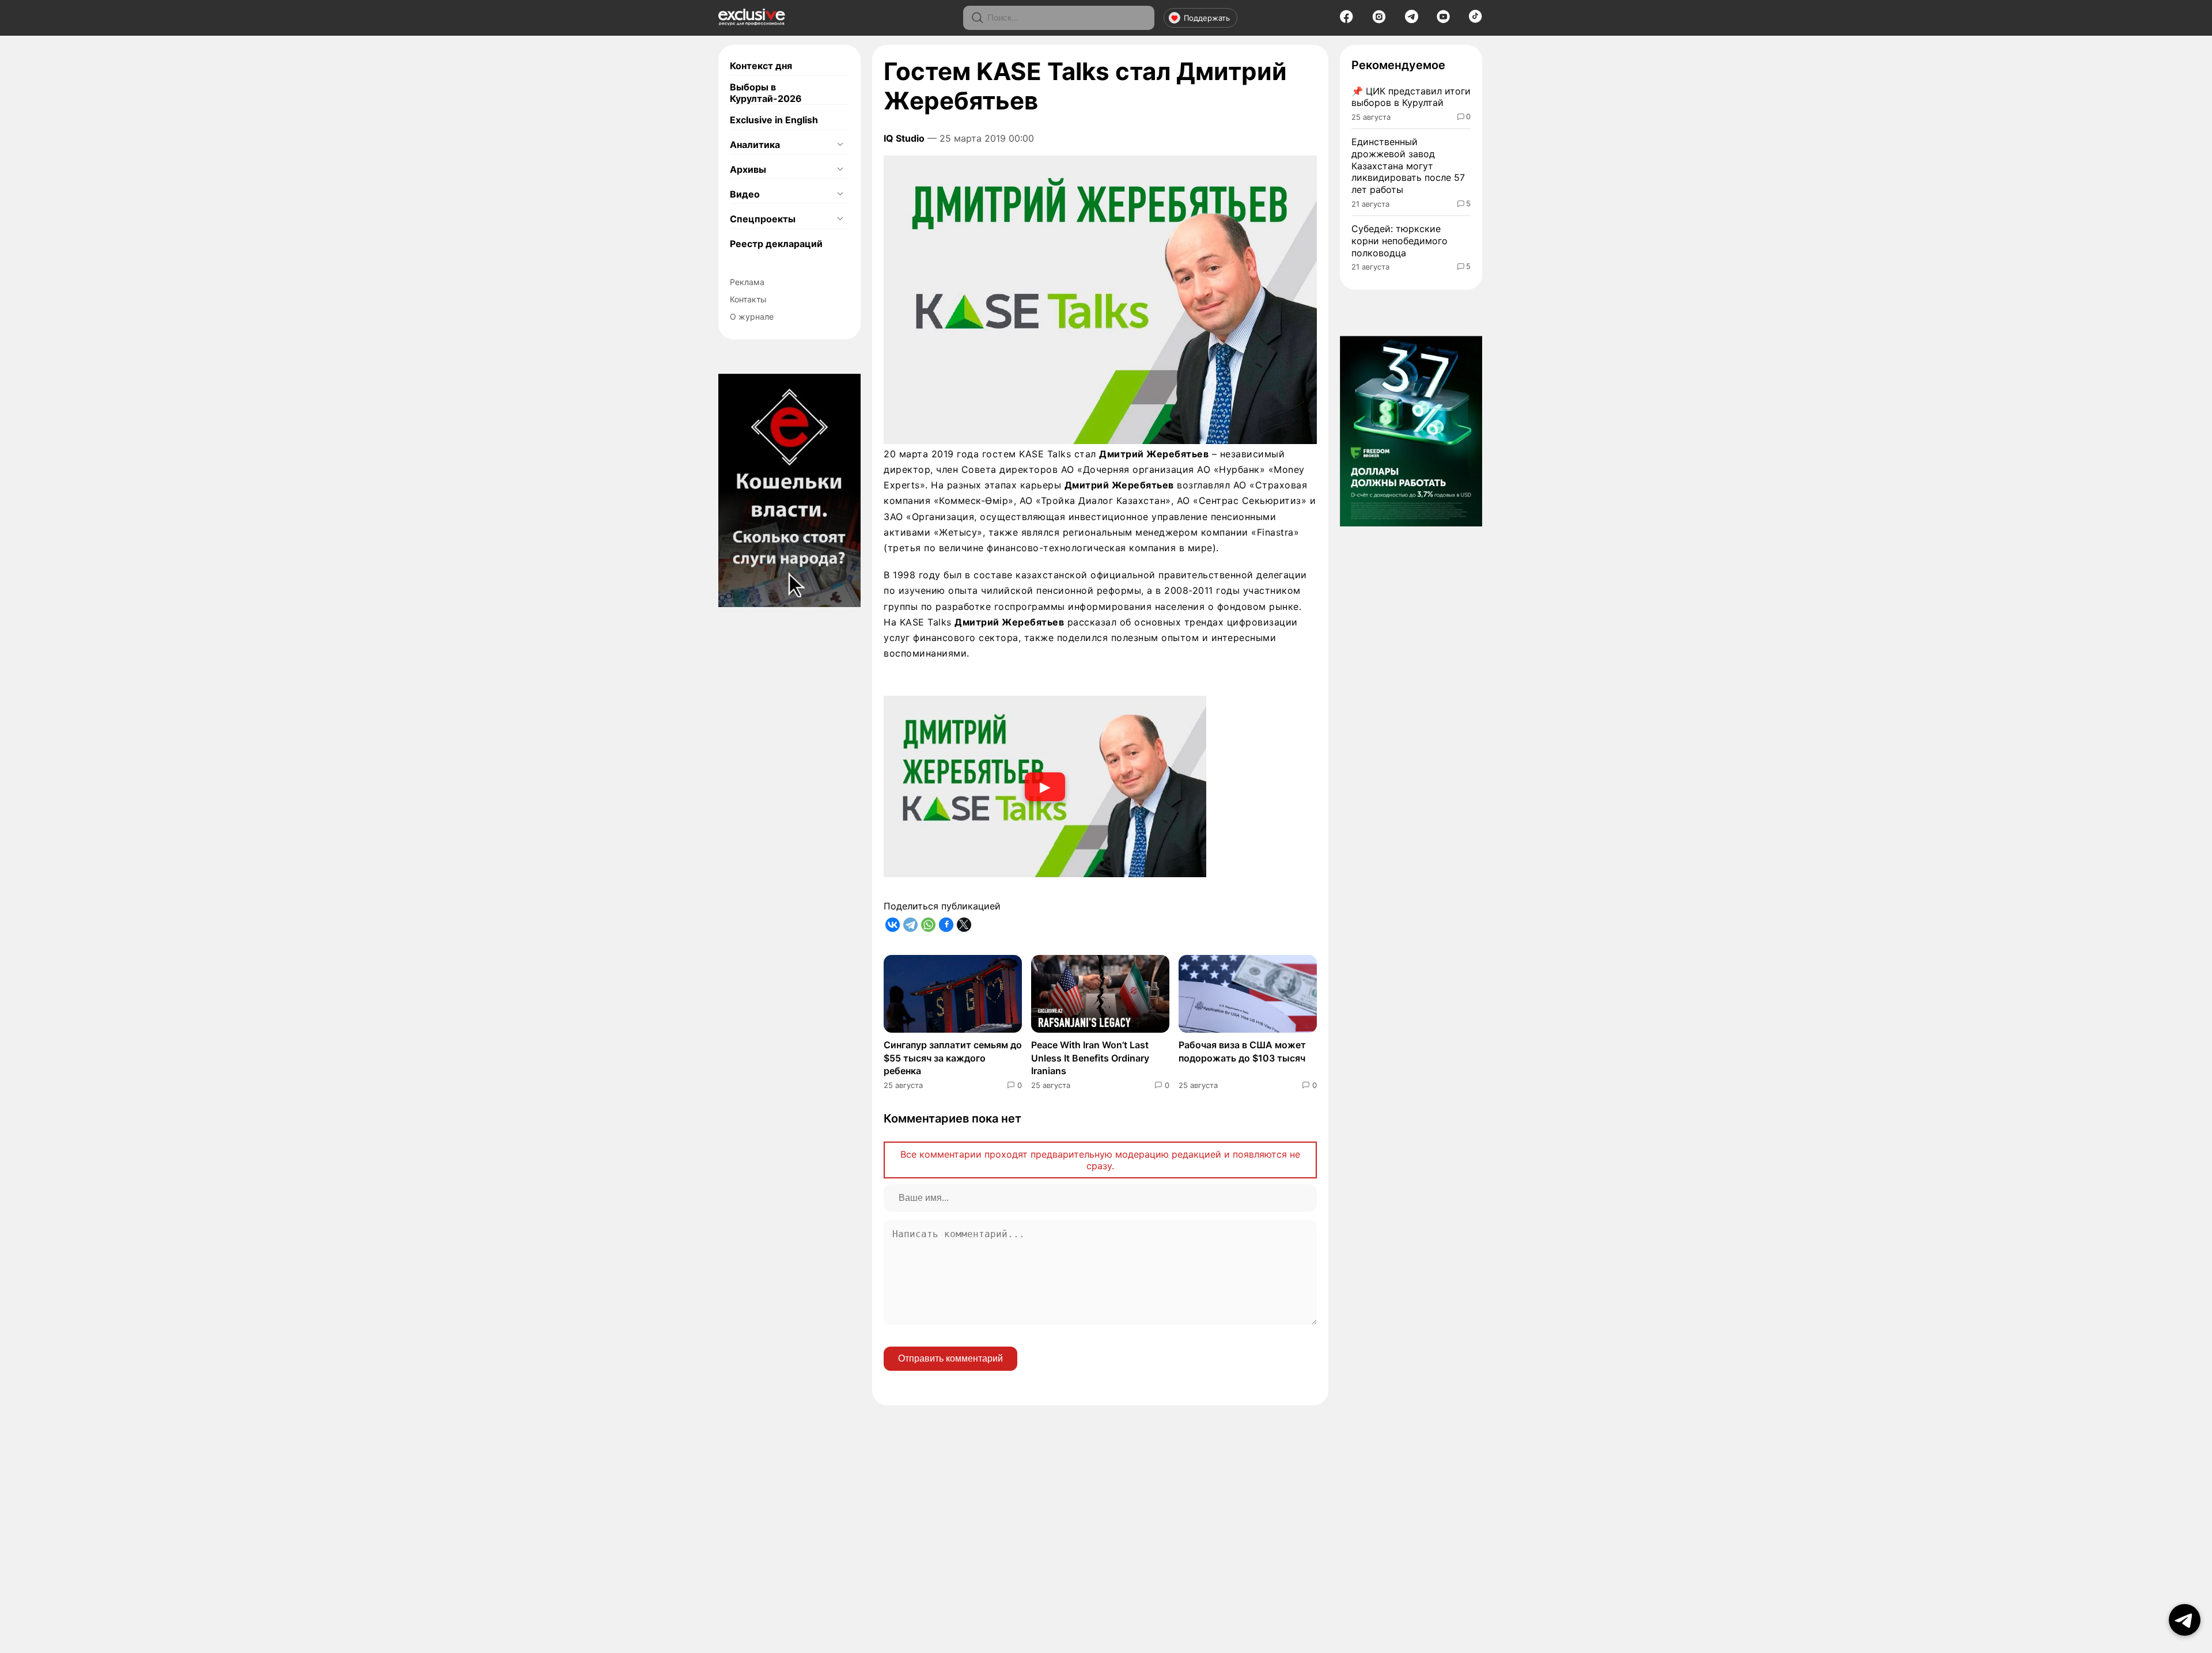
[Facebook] (1346, 20)
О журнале (752, 316)
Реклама (747, 282)
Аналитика (755, 145)
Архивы (748, 169)
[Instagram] (1379, 20)
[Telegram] (1412, 20)
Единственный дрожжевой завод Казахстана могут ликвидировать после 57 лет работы (1408, 166)
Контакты (748, 299)
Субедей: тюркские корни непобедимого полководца (1399, 241)
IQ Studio (904, 138)
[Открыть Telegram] (2185, 1620)
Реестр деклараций (776, 244)
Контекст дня (761, 66)
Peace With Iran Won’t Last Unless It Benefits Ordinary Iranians (1090, 1058)
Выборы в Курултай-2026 (766, 93)
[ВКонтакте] (893, 925)
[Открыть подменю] (840, 145)
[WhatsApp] (928, 925)
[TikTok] (1476, 20)
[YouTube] (1443, 20)
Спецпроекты (763, 219)
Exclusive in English (774, 120)
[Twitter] (964, 925)
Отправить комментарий (950, 1358)
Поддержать (1207, 18)
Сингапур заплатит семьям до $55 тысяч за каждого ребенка (953, 1058)
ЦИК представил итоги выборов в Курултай (1411, 97)
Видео (745, 194)
